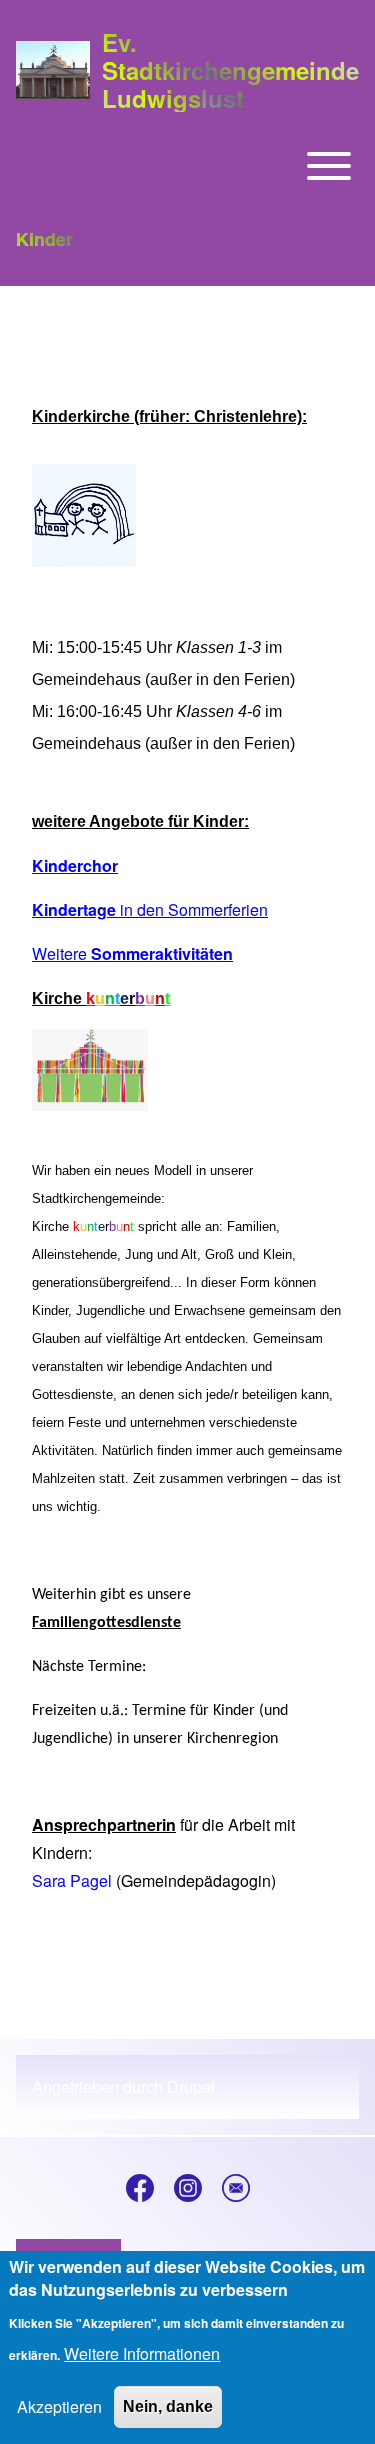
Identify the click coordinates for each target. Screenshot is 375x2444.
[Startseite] (53, 69)
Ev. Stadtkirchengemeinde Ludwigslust (230, 70)
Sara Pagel (72, 1880)
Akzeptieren (59, 2406)
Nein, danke (168, 2406)
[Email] (236, 2188)
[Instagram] (188, 2188)
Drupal (191, 2086)
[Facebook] (140, 2188)
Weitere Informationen (142, 2353)
